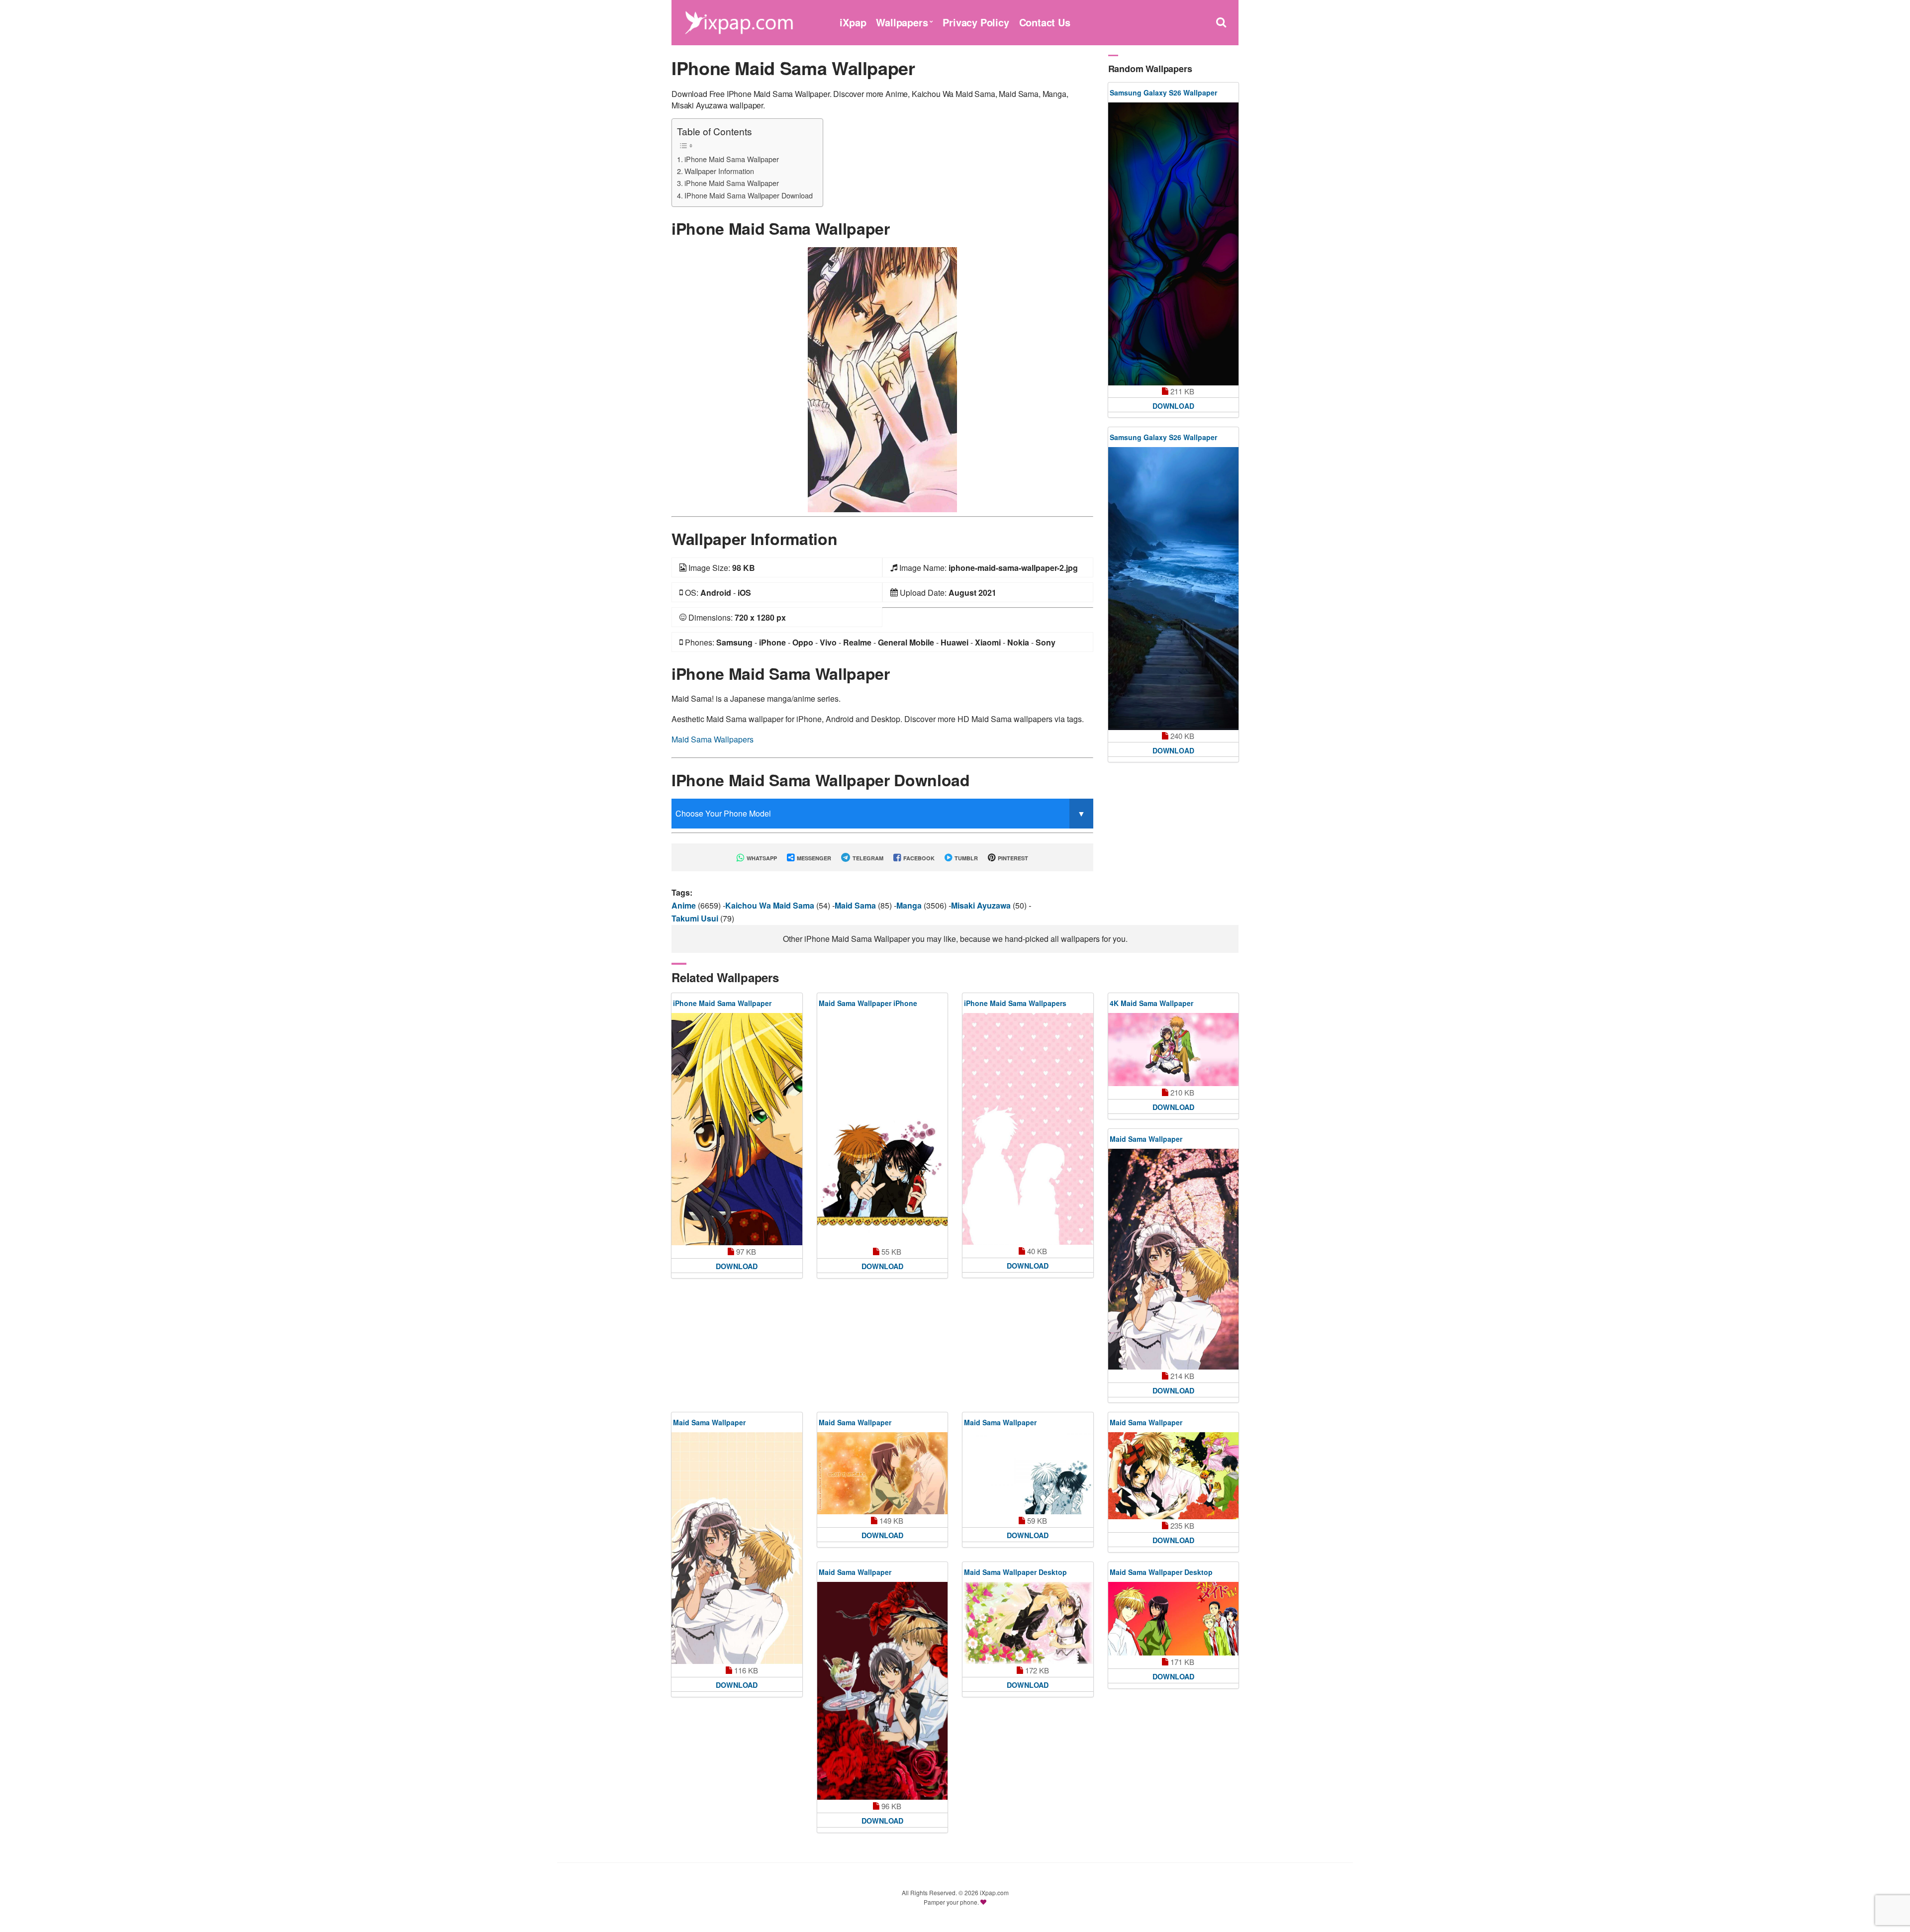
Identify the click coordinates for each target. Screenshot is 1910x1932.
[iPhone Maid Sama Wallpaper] (882, 379)
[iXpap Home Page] (739, 21)
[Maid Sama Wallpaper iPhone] (883, 1129)
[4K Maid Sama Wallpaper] (1174, 1050)
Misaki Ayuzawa (982, 905)
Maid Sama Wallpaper (1146, 1139)
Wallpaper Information (719, 171)
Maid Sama (856, 905)
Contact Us (1045, 22)
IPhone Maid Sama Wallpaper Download (749, 195)
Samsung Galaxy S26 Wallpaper (1163, 92)
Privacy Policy (976, 22)
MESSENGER (813, 858)
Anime (685, 905)
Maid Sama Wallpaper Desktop (1015, 1572)
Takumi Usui (696, 918)
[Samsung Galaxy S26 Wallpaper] (1174, 244)
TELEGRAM (867, 858)
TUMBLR (965, 858)
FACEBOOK (918, 858)
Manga (910, 905)
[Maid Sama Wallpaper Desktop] (1028, 1623)
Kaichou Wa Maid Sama (771, 905)
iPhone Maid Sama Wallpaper (732, 159)
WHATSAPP (761, 858)
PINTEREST (1012, 858)
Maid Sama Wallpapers (713, 739)
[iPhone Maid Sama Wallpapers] (1028, 1129)
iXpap (853, 22)
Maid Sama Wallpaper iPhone (868, 1003)
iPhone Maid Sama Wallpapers (1015, 1003)
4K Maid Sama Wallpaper (1151, 1003)
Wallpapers (902, 22)
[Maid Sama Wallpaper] (1174, 1259)
